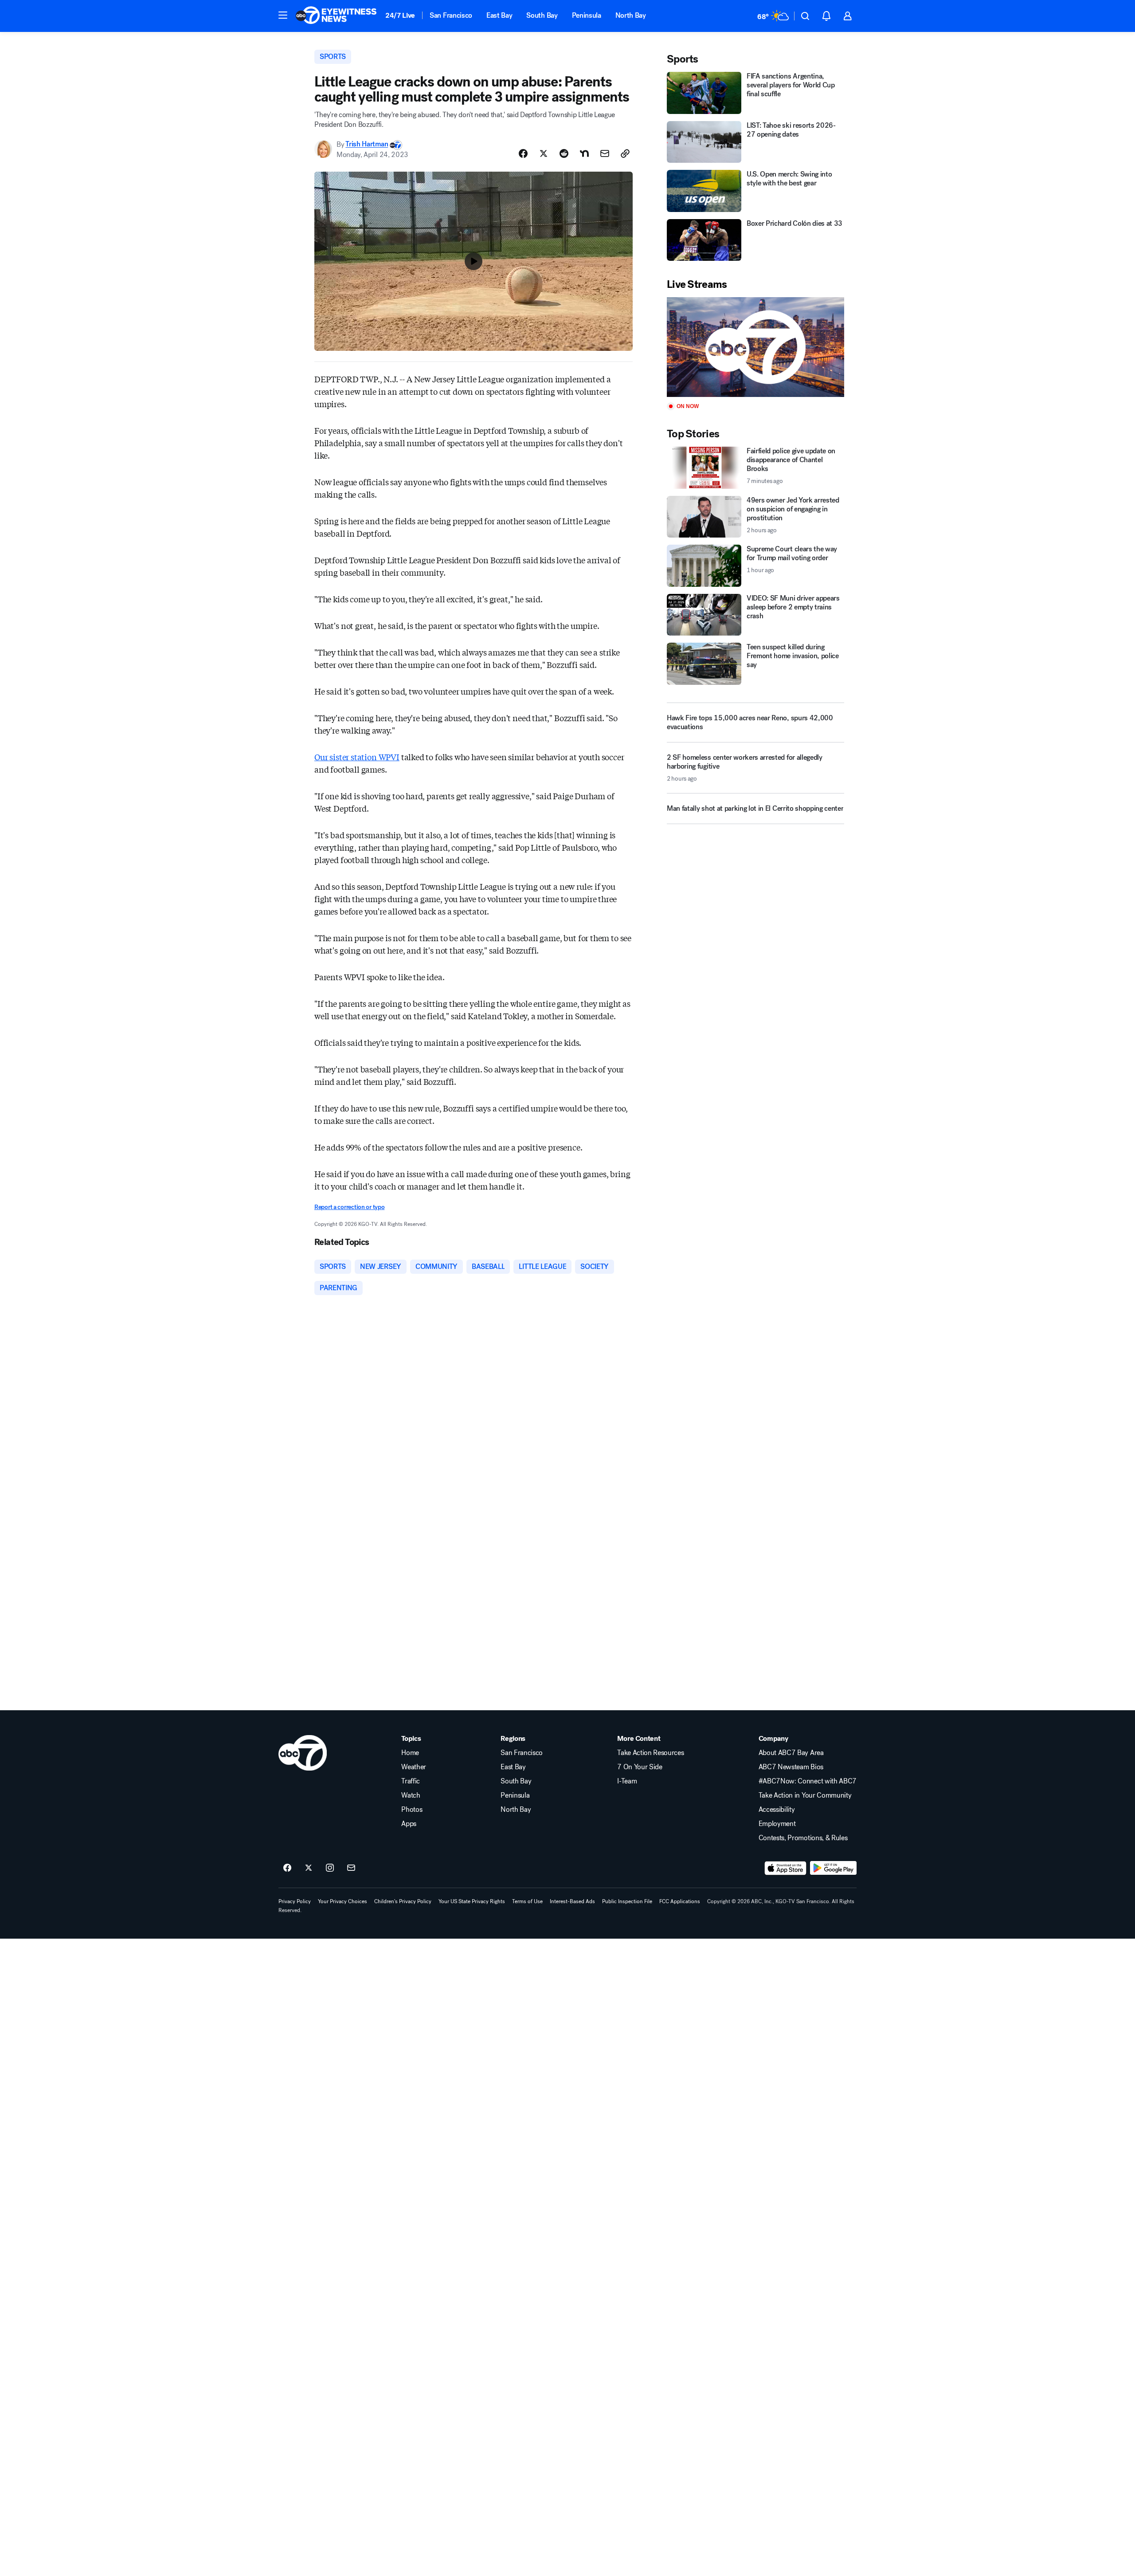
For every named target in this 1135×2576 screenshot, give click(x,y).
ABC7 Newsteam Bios (791, 1767)
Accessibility (777, 1810)
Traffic (411, 1781)
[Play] (755, 347)
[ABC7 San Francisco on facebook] (287, 1868)
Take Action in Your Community (805, 1795)
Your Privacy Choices (342, 1901)
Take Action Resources (650, 1753)
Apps (409, 1824)
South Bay (542, 15)
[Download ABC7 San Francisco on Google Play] (833, 1868)
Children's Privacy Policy (403, 1901)
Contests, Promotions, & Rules (803, 1838)
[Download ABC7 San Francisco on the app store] (786, 1868)
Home (410, 1753)
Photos (412, 1810)
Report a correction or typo (349, 1207)
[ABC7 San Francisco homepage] (336, 16)
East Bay (499, 15)
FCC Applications (680, 1901)
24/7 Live (400, 15)
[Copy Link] (625, 153)
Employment (777, 1824)
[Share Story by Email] (605, 153)
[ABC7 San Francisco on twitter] (309, 1868)
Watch (411, 1795)
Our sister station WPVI (357, 757)
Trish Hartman (367, 144)
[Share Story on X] (544, 153)
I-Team (627, 1781)
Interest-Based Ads (572, 1901)
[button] (283, 15)
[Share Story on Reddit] (564, 153)
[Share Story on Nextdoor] (584, 153)
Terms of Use (527, 1901)
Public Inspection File (627, 1901)
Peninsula (587, 15)
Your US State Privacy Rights (472, 1901)
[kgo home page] (303, 1753)
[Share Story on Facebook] (523, 153)
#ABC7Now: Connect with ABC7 (808, 1781)
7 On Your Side (640, 1767)
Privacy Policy (295, 1901)
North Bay (631, 15)
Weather (414, 1767)
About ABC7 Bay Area (791, 1753)
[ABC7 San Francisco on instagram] (330, 1868)
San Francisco (451, 15)
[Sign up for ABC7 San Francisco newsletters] (351, 1868)
